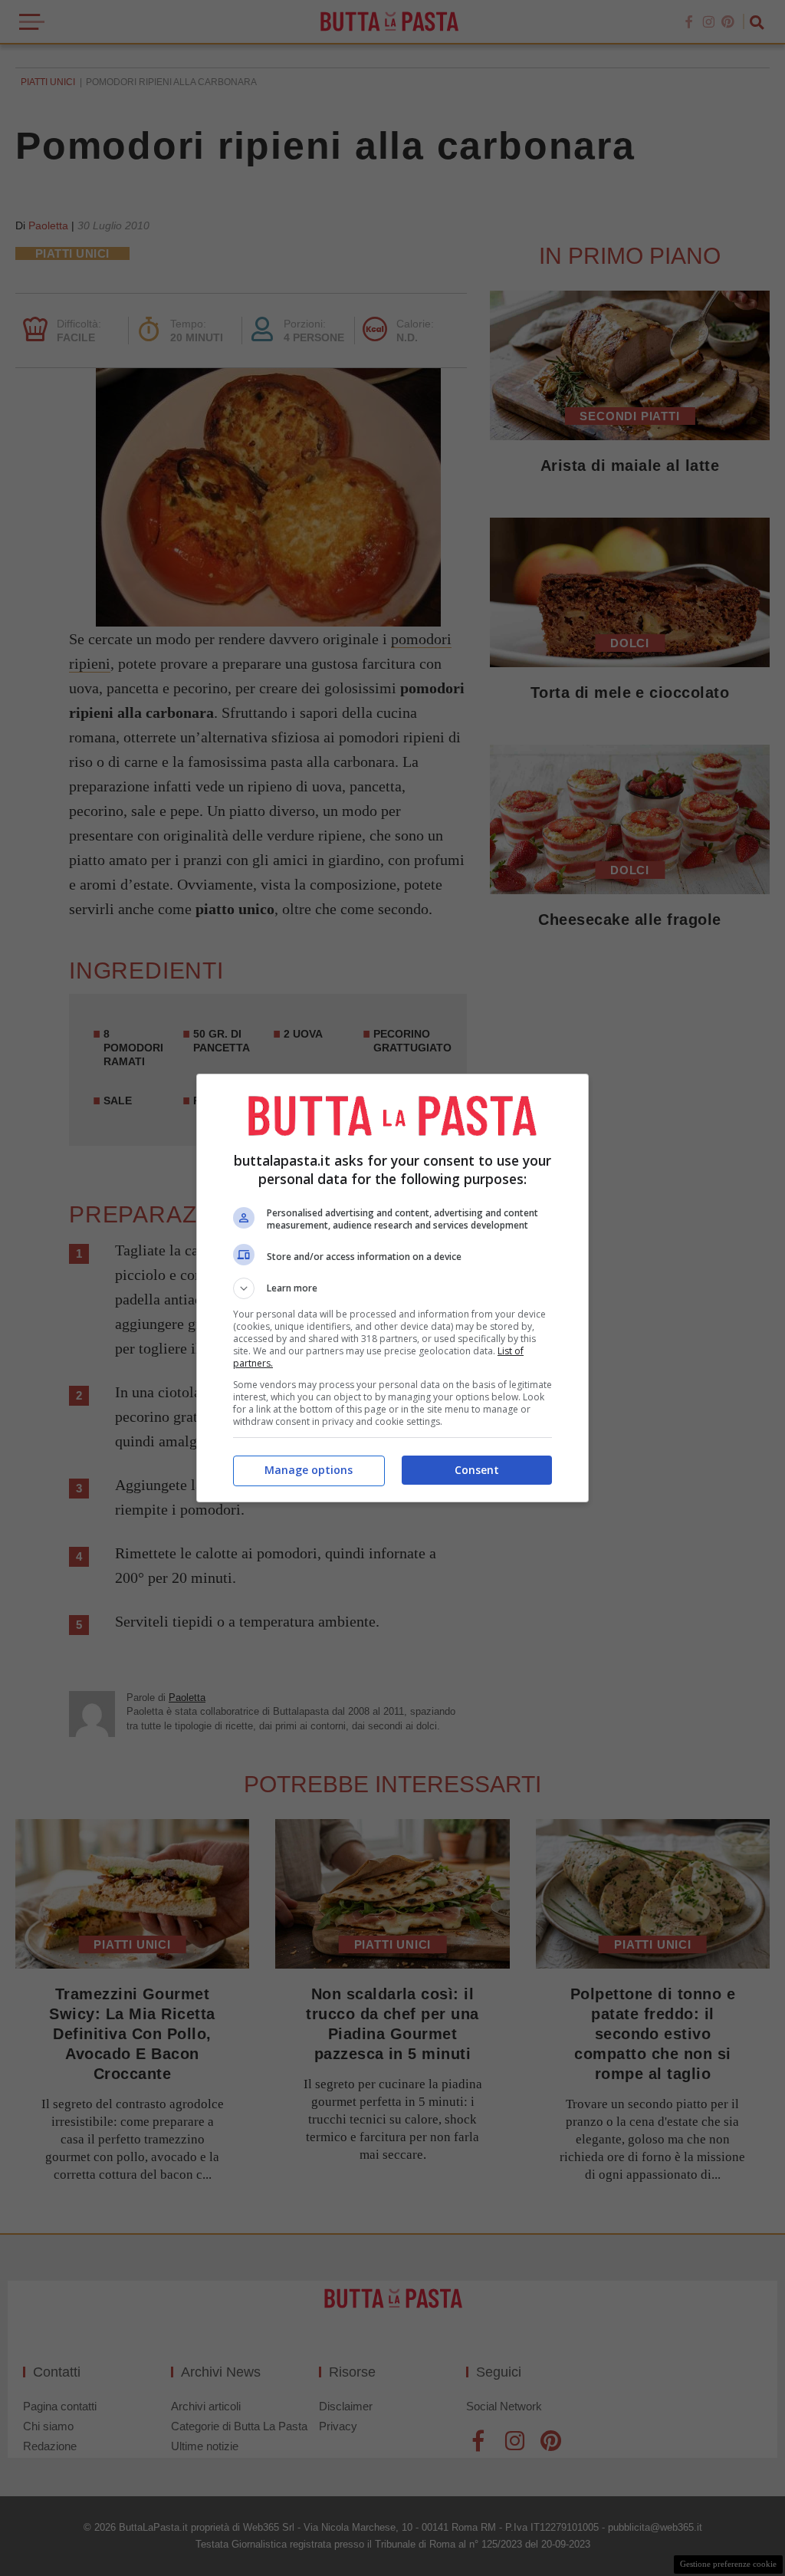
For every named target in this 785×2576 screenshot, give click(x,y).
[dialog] (392, 1288)
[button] (392, 1288)
